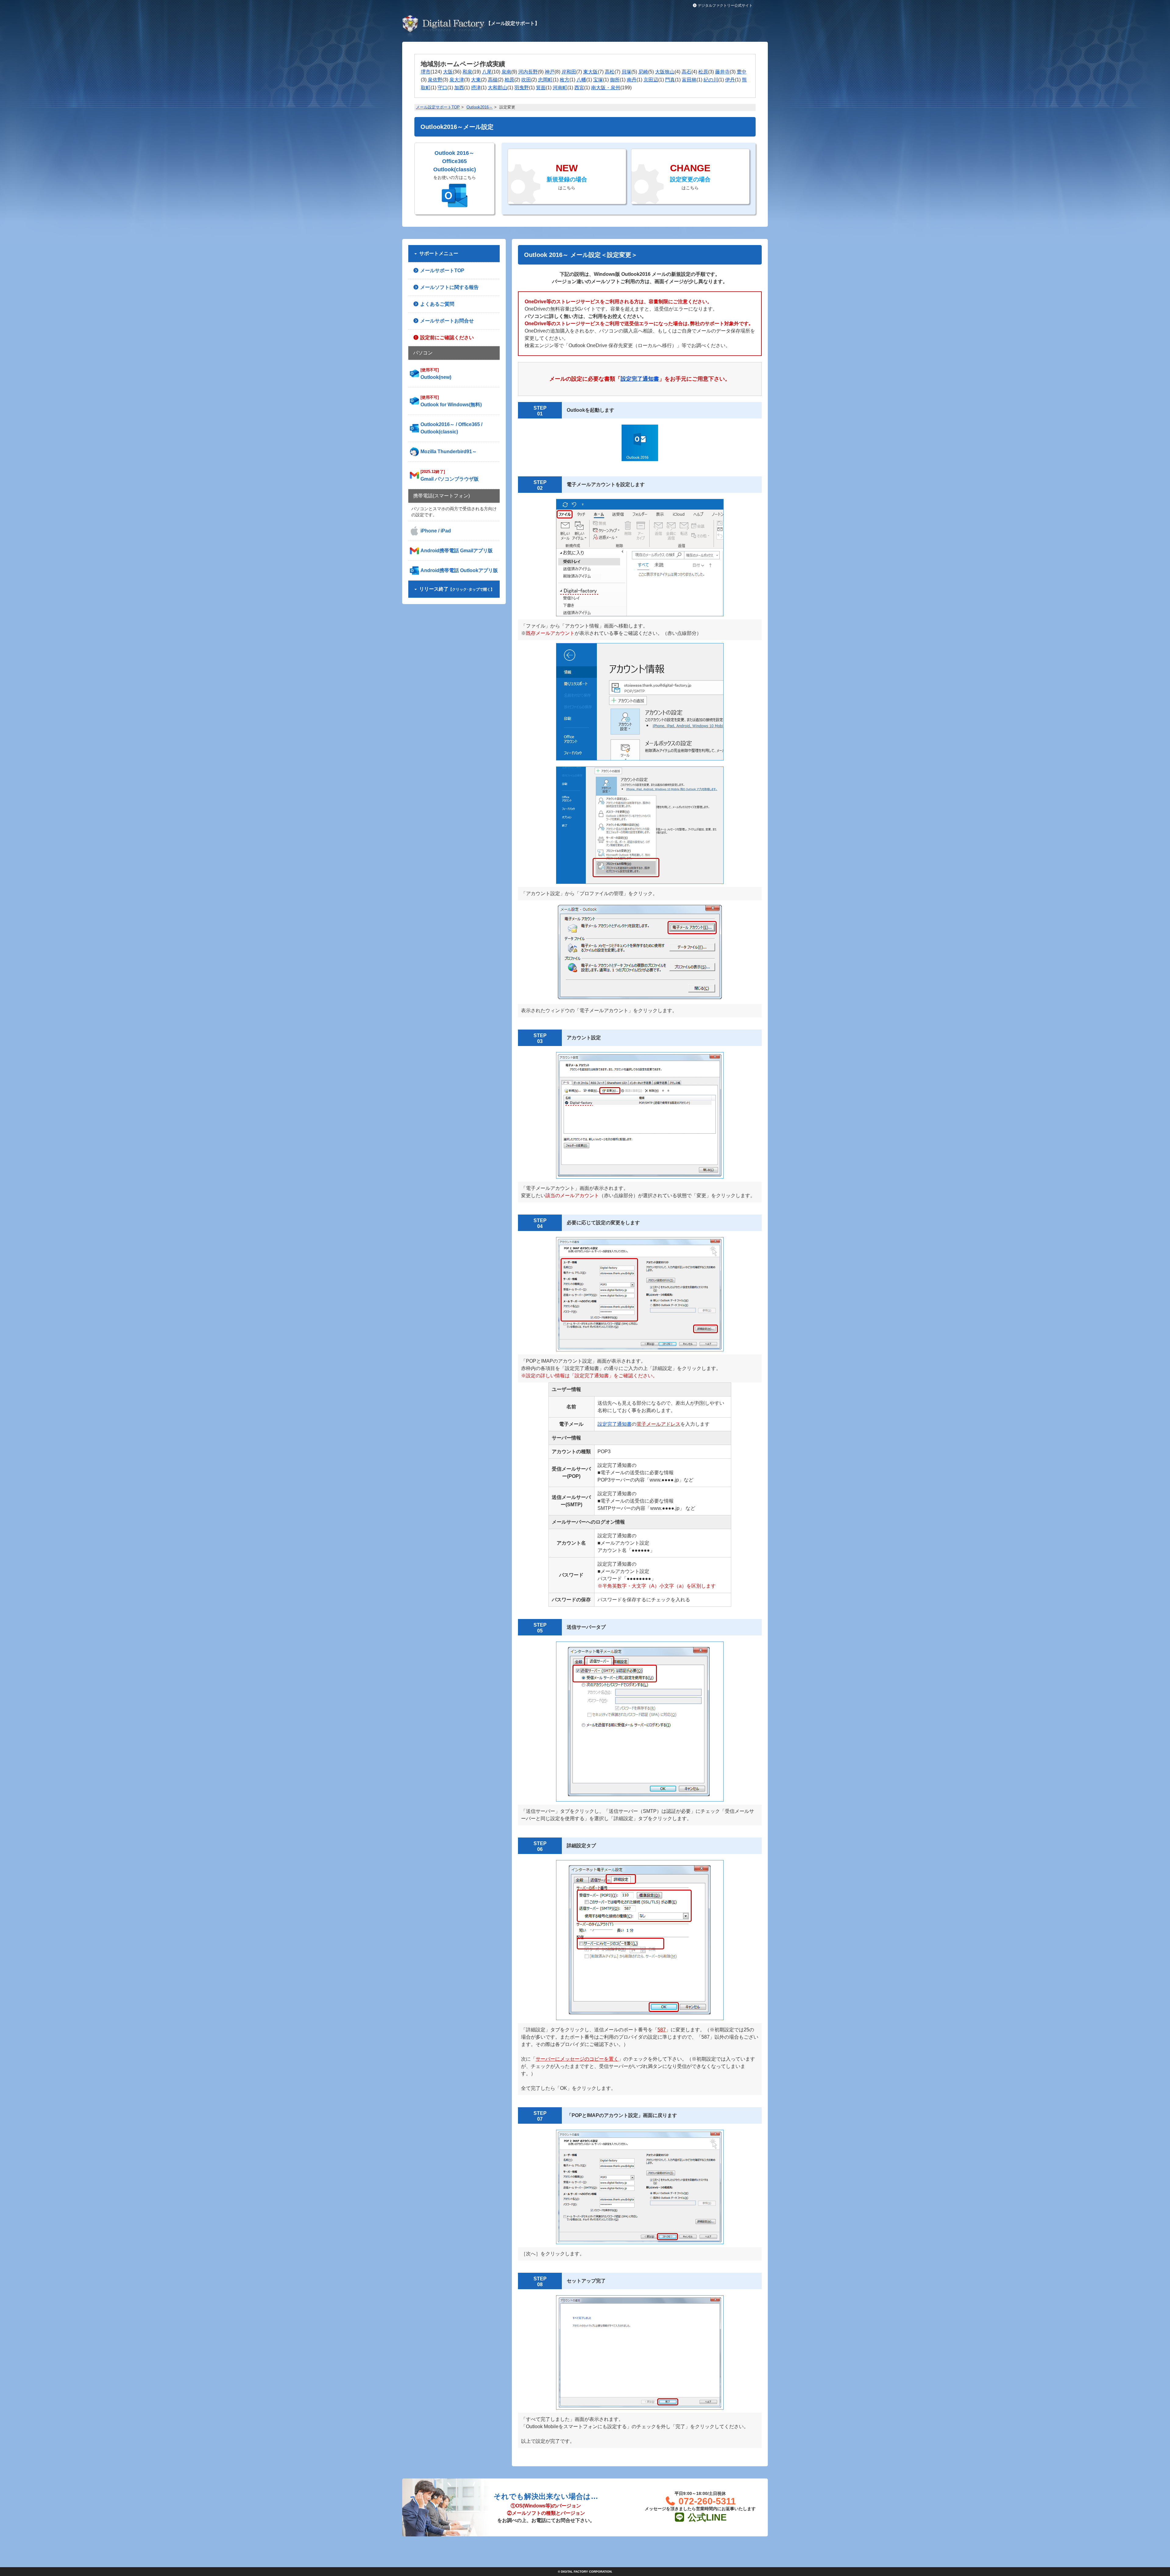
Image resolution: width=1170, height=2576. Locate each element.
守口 (442, 88)
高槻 (493, 80)
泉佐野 (435, 80)
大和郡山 (498, 88)
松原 (703, 72)
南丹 (632, 80)
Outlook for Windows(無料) (451, 401)
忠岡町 (545, 80)
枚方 (565, 80)
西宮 (579, 88)
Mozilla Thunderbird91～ (449, 452)
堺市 (426, 72)
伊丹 (730, 80)
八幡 (581, 80)
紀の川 (711, 80)
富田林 (689, 80)
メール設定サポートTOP (438, 107)
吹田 (526, 80)
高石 (686, 72)
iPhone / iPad (436, 531)
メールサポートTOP (442, 270)
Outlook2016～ (480, 107)
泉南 (506, 72)
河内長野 (528, 72)
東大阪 (590, 72)
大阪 (448, 72)
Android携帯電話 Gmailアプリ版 (457, 551)
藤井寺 (722, 72)
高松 (610, 72)
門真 (670, 80)
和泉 (467, 72)
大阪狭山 (665, 72)
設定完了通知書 (615, 1424)
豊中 (742, 72)
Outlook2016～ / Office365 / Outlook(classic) (451, 428)
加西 (459, 88)
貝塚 (626, 72)
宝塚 (598, 80)
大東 (476, 80)
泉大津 (457, 80)
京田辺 (651, 80)
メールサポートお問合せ (446, 321)
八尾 (487, 72)
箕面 (541, 88)
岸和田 (569, 72)
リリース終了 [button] (456, 589)
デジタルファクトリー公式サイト (725, 5)
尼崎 (643, 72)
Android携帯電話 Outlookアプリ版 (459, 570)
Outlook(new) (436, 374)
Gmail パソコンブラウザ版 (450, 475)
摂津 (476, 88)
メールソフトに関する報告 (449, 287)
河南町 (560, 88)
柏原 (509, 80)
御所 (615, 80)
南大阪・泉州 (606, 88)
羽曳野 (522, 88)
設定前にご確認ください (446, 338)
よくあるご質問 (437, 304)
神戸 (550, 72)
